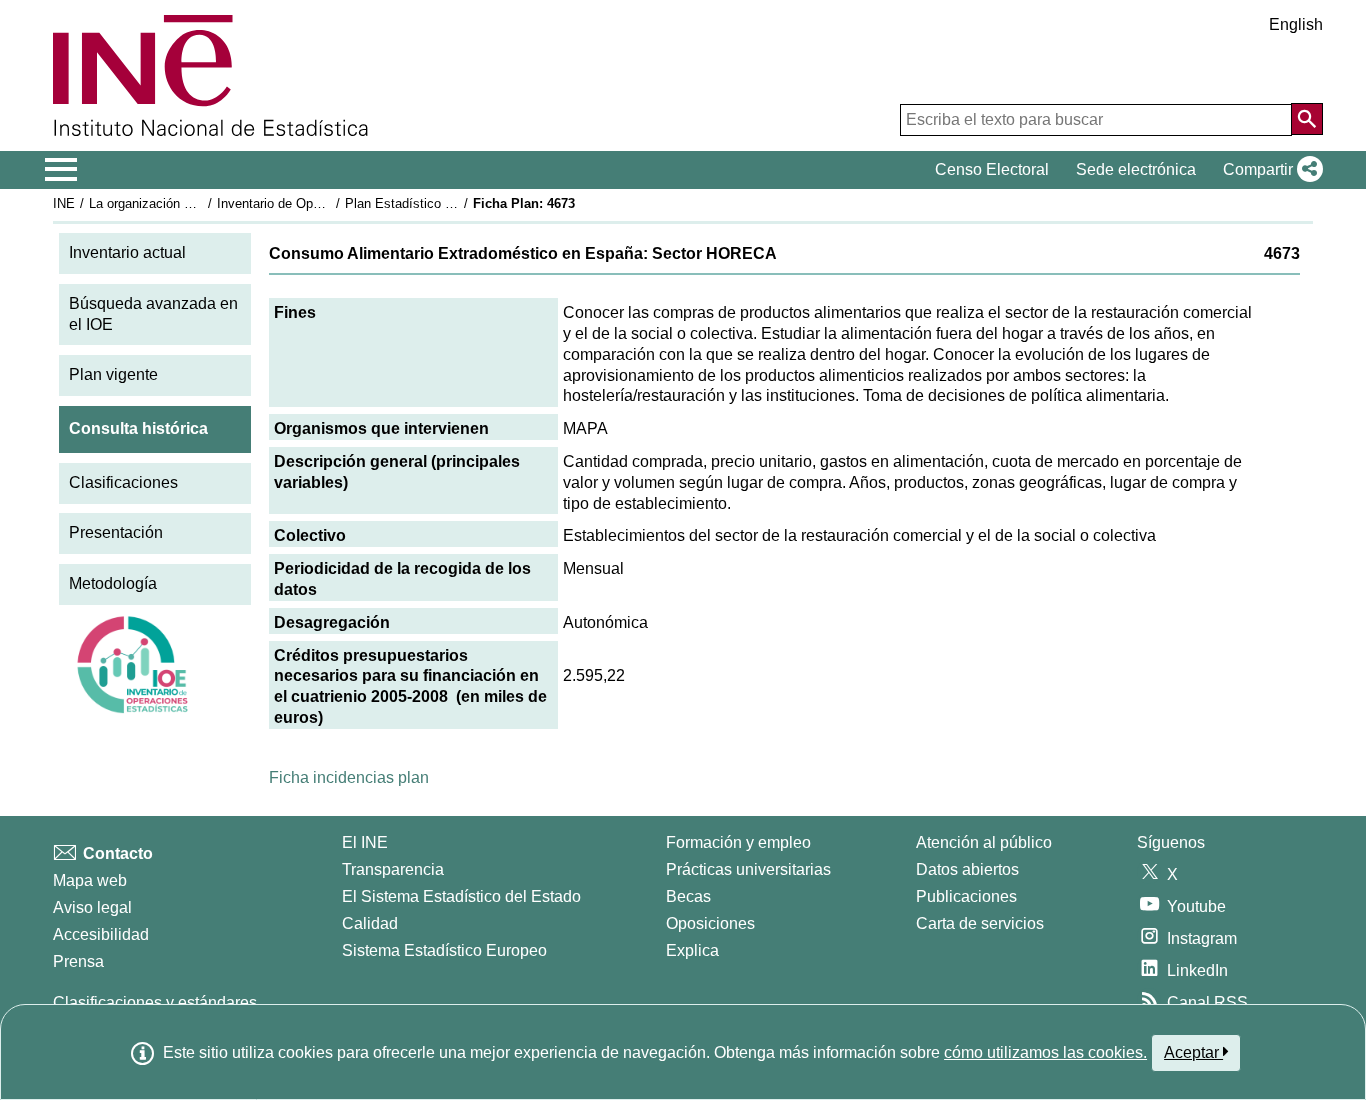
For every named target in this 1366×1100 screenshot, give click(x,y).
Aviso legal (92, 907)
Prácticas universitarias (748, 869)
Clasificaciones (123, 482)
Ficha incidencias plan (349, 777)
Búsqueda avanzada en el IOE (153, 314)
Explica (692, 950)
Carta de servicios (980, 923)
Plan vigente (113, 374)
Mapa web (90, 880)
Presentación (116, 532)
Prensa (78, 961)
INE (64, 203)
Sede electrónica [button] (1136, 169)
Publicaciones (966, 896)
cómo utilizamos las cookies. (1045, 1052)
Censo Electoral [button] (992, 169)
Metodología (113, 583)
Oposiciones (710, 923)
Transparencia (393, 869)
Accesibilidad (101, 934)
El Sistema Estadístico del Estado (461, 896)
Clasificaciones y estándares (155, 1002)
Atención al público (984, 842)
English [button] (1296, 24)
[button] (1269, 170)
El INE (365, 842)
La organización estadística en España (201, 203)
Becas (688, 896)
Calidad (370, 923)
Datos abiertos (967, 869)
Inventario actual (127, 252)
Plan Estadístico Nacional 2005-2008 (452, 203)
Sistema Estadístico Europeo (444, 950)
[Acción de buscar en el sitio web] (1307, 119)
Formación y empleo (738, 842)
